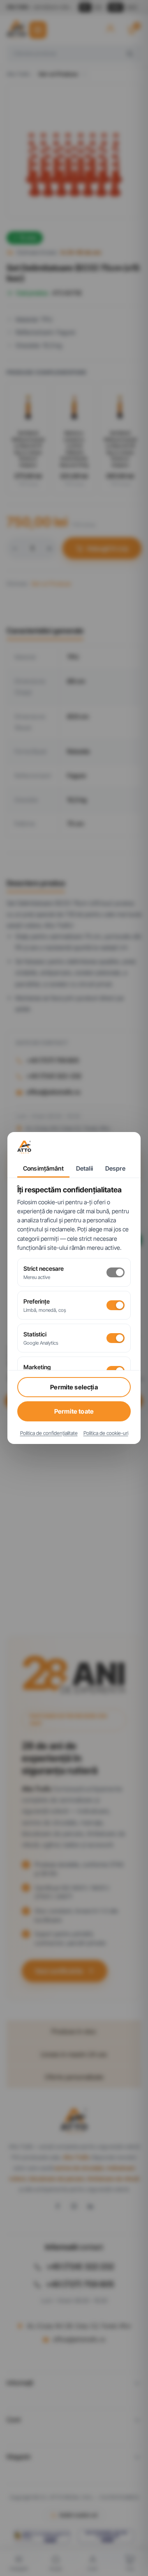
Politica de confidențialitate (49, 1433)
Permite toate (74, 1411)
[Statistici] (116, 1338)
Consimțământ (43, 1169)
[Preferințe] (116, 1305)
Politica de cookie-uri (106, 1433)
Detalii (84, 1169)
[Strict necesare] (116, 1272)
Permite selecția (74, 1387)
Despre (115, 1169)
